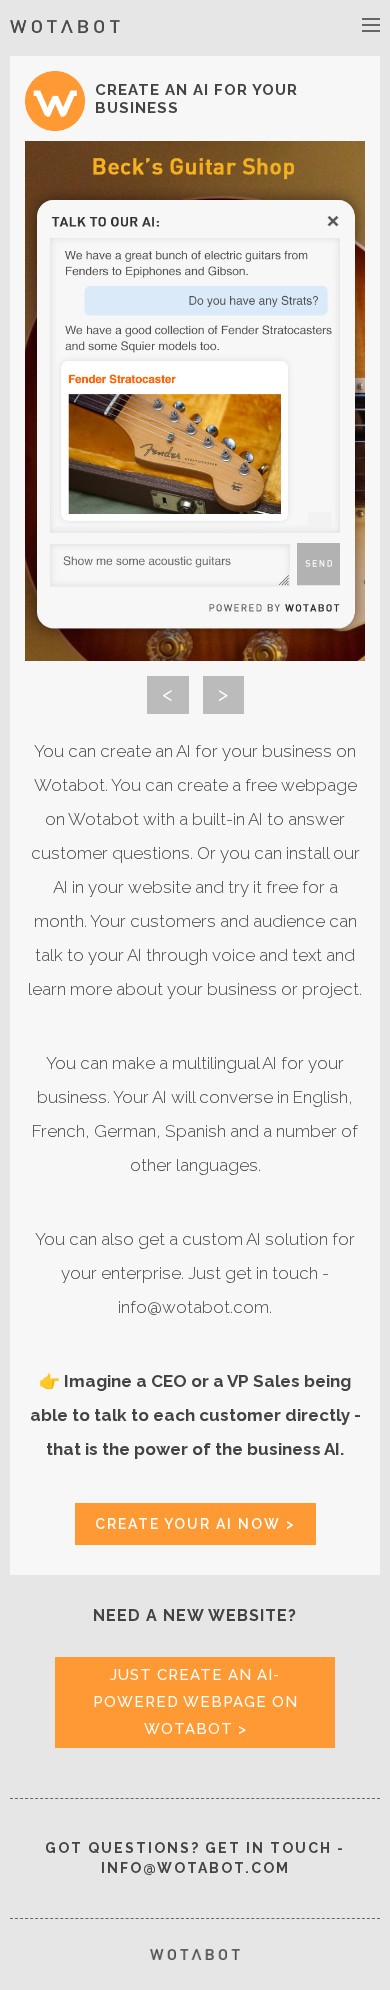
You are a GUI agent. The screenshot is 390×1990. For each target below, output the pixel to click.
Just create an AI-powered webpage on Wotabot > (195, 1702)
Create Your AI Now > (195, 1524)
